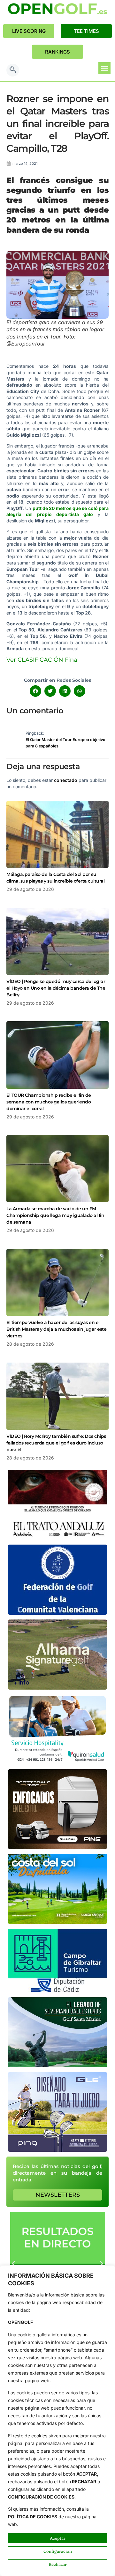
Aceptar (58, 2538)
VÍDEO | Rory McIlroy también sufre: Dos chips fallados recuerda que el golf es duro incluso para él (56, 1443)
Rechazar (58, 2564)
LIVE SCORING (29, 31)
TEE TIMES (86, 31)
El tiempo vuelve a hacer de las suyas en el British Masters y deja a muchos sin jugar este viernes (56, 1329)
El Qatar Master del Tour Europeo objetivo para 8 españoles (65, 743)
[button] (13, 70)
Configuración (58, 2551)
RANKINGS (57, 52)
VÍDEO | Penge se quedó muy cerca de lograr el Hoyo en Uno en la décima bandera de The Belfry (56, 988)
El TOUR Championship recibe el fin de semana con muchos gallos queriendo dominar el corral (49, 1102)
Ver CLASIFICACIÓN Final (43, 660)
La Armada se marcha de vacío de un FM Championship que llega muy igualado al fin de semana (55, 1215)
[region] (57, 2421)
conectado (66, 780)
